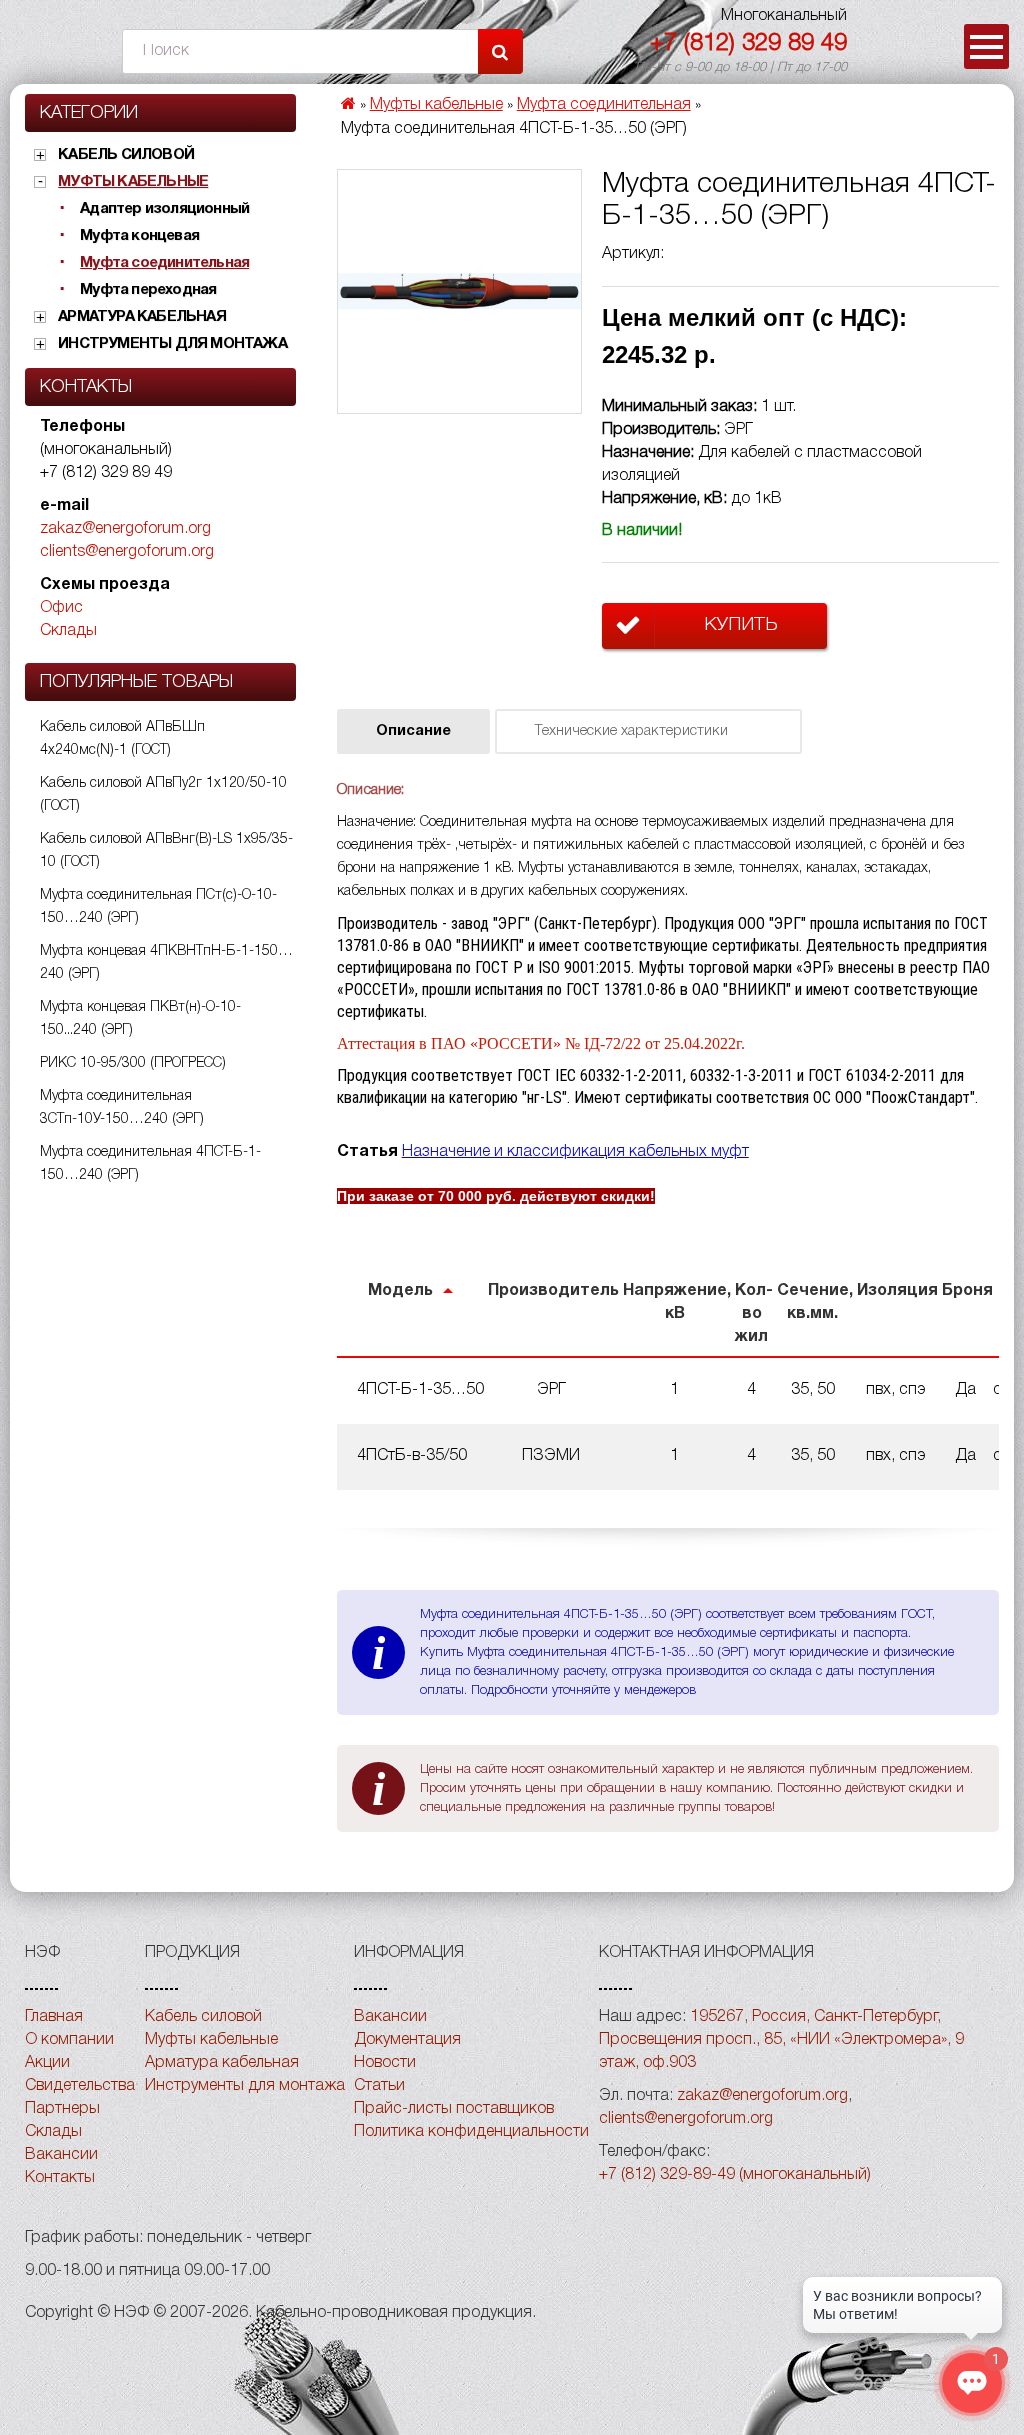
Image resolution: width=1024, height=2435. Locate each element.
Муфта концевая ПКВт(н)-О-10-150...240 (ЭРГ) (140, 1019)
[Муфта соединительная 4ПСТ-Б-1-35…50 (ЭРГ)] (459, 291)
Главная (54, 2017)
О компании (69, 2040)
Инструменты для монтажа (172, 344)
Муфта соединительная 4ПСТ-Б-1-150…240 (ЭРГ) (150, 1164)
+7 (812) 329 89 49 (748, 44)
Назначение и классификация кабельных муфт (575, 1152)
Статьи (379, 2086)
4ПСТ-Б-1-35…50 (420, 1390)
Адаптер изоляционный (164, 209)
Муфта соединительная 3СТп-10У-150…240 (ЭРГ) (122, 1108)
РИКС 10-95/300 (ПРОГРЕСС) (133, 1063)
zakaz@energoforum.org (125, 529)
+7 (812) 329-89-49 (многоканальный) (735, 2175)
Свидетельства (80, 2086)
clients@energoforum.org (127, 552)
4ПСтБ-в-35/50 (412, 1456)
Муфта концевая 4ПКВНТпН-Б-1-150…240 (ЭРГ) (166, 963)
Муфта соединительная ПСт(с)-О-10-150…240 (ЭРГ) (158, 907)
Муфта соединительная (164, 263)
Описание (413, 731)
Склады (68, 631)
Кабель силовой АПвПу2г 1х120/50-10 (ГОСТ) (163, 795)
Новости (385, 2063)
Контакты (60, 2178)
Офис (61, 608)
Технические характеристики (631, 731)
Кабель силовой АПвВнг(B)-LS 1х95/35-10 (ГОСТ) (166, 851)
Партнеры (62, 2109)
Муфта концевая (139, 236)
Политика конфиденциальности (471, 2132)
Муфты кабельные (133, 182)
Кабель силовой (126, 155)
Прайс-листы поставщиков (454, 2109)
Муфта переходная (148, 290)
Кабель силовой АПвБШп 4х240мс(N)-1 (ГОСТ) (122, 739)
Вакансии (61, 2155)
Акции (47, 2063)
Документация (407, 2040)
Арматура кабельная (142, 317)
